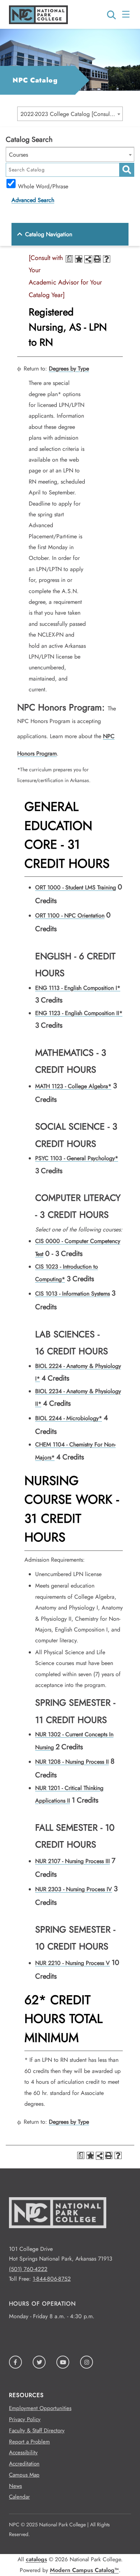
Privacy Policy (25, 2419)
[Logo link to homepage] (38, 22)
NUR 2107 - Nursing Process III (73, 1861)
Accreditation (24, 2464)
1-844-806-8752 (52, 2279)
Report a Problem (29, 2442)
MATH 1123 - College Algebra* (73, 1086)
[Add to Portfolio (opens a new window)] (79, 259)
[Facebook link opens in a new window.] (15, 2362)
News (15, 2486)
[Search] (111, 13)
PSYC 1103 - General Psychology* (77, 1158)
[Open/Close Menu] (127, 14)
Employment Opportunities (40, 2408)
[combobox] (70, 114)
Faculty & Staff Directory (37, 2431)
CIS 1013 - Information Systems (73, 1294)
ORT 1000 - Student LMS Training (76, 887)
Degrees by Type (69, 369)
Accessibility (23, 2452)
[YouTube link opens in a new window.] (63, 2362)
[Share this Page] (88, 259)
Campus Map (24, 2475)
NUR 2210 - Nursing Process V (73, 1963)
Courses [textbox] (18, 155)
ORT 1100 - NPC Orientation (70, 915)
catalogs (36, 2559)
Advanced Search (33, 200)
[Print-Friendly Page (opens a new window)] (97, 259)
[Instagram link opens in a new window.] (87, 2362)
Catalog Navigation (49, 234)
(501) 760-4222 (28, 2269)
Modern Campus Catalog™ (84, 2570)
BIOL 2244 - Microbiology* (69, 1418)
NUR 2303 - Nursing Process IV (74, 1889)
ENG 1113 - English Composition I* (78, 988)
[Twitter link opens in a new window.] (39, 2362)
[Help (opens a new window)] (107, 259)
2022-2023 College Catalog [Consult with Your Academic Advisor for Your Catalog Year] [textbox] (71, 114)
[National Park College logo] (58, 2239)
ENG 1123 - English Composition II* (79, 1013)
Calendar (19, 2497)
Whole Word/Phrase (43, 185)
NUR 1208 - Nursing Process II (72, 1762)
